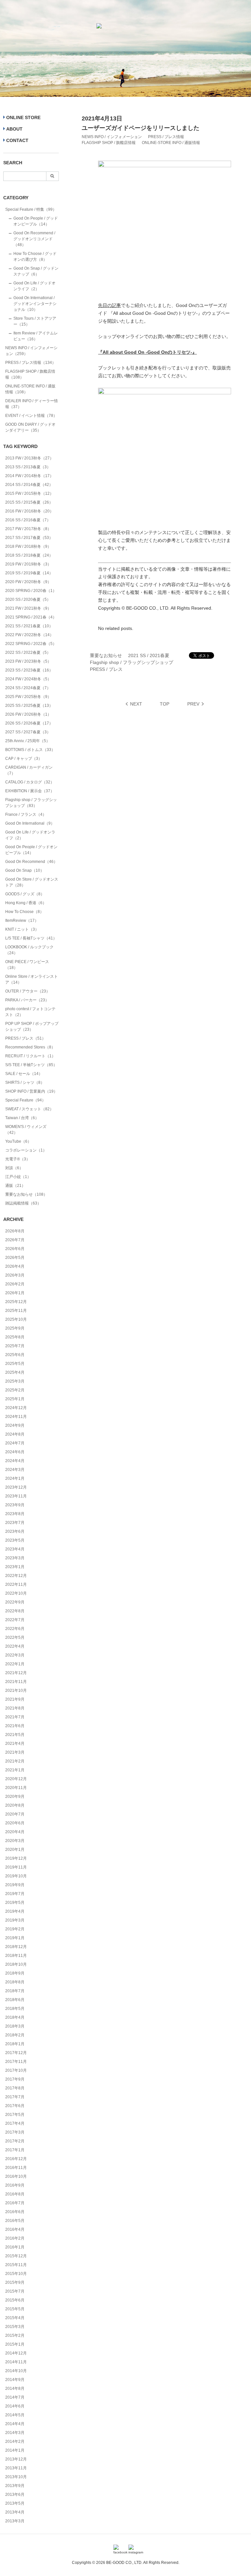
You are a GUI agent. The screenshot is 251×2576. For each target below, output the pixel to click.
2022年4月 (15, 1646)
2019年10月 (16, 1876)
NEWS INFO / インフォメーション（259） (31, 351)
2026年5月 (15, 1258)
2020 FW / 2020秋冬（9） (28, 582)
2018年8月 (15, 1982)
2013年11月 (16, 2468)
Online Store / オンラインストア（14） (32, 979)
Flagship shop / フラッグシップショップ (132, 662)
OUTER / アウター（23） (28, 991)
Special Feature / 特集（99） (31, 209)
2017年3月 (15, 2132)
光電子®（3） (18, 1159)
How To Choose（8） (25, 912)
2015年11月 (16, 2265)
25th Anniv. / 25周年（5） (28, 741)
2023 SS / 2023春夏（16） (29, 670)
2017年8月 (15, 2088)
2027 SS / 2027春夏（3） (28, 732)
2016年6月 (15, 2212)
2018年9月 (15, 1973)
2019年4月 (15, 1911)
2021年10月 (16, 1690)
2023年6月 (15, 1531)
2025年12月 (16, 1302)
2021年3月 (15, 1752)
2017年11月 (16, 2062)
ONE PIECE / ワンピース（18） (27, 965)
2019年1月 (15, 1938)
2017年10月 (16, 2070)
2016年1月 (15, 2247)
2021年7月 (15, 1717)
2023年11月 (16, 1496)
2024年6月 (15, 1452)
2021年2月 (15, 1761)
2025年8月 (15, 1337)
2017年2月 (15, 2141)
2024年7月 (15, 1443)
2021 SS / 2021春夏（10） (29, 626)
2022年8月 (15, 1611)
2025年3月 (15, 1381)
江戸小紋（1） (18, 1177)
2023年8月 (15, 1514)
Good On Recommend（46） (31, 862)
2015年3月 (15, 2327)
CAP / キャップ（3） (24, 759)
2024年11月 (16, 1417)
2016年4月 (15, 2229)
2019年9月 (15, 1885)
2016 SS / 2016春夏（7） (28, 520)
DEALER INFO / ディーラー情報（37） (32, 404)
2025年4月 (15, 1372)
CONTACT (17, 140)
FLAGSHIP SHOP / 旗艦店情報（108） (30, 374)
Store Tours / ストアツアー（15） (35, 321)
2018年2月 (15, 2035)
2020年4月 (15, 1832)
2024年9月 (15, 1425)
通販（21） (15, 1186)
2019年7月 (15, 1894)
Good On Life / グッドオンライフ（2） (34, 286)
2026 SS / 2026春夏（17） (29, 723)
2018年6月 (15, 2000)
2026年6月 (15, 1249)
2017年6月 (15, 2106)
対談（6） (14, 1168)
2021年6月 (15, 1726)
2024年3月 (15, 1470)
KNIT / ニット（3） (22, 929)
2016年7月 (15, 2203)
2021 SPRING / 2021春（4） (31, 617)
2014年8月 (15, 2388)
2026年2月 (15, 1284)
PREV (193, 704)
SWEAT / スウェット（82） (29, 1109)
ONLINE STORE (23, 117)
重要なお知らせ (106, 655)
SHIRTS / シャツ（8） (25, 1082)
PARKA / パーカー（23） (27, 1000)
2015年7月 (15, 2291)
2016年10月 (16, 2176)
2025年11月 (16, 1311)
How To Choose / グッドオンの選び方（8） (35, 257)
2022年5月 (15, 1637)
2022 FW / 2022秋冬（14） (29, 635)
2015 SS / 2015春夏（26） (29, 502)
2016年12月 (16, 2159)
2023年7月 (15, 1523)
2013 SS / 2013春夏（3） (28, 467)
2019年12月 (16, 1858)
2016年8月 (15, 2194)
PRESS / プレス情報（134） (31, 363)
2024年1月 (15, 1478)
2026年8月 (15, 1231)
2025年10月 (16, 1319)
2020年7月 (15, 1814)
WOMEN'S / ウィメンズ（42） (26, 1130)
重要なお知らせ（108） (26, 1194)
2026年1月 (15, 1293)
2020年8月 (15, 1805)
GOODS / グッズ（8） (25, 894)
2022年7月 (15, 1620)
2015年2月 (15, 2335)
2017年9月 (15, 2079)
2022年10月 (16, 1593)
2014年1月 (15, 2450)
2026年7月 (15, 1240)
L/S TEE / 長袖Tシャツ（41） (31, 938)
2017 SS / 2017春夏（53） (29, 538)
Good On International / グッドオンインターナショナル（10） (35, 304)
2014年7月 (15, 2397)
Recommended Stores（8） (30, 1047)
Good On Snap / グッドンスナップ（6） (36, 271)
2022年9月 (15, 1602)
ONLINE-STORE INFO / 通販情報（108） (30, 389)
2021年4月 (15, 1744)
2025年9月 (15, 1328)
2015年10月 (16, 2274)
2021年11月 (16, 1682)
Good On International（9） (30, 823)
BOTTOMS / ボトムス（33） (30, 750)
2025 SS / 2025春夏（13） (29, 706)
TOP (165, 704)
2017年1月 (15, 2150)
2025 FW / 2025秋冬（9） (28, 697)
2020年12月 (16, 1779)
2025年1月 (15, 1399)
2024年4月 (15, 1461)
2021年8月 (15, 1708)
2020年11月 (16, 1788)
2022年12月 (16, 1576)
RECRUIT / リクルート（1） (30, 1056)
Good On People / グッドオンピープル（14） (36, 221)
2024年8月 (15, 1434)
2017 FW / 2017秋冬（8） (28, 529)
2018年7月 (15, 1991)
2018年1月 (15, 2044)
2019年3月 (15, 1920)
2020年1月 (15, 1850)
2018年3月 (15, 2026)
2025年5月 (15, 1364)
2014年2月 (15, 2442)
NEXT (136, 704)
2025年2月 (15, 1390)
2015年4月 (15, 2318)
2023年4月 (15, 1549)
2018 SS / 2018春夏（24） (29, 555)
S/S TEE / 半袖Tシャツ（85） (31, 1065)
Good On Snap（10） (25, 870)
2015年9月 (15, 2282)
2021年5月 (15, 1735)
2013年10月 (16, 2477)
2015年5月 (15, 2309)
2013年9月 (15, 2486)
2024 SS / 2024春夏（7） (28, 688)
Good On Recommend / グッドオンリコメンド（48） (34, 239)
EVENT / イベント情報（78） (31, 416)
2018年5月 (15, 2009)
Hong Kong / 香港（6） (26, 903)
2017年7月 (15, 2097)
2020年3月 (15, 1841)
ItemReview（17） (22, 921)
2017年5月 (15, 2115)
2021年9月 (15, 1699)
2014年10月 (16, 2371)
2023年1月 (15, 1567)
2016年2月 (15, 2238)
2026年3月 (15, 1275)
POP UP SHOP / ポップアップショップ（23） (32, 1027)
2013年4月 (15, 2512)
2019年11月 (16, 1867)
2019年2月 (15, 1929)
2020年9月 (15, 1797)
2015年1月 (15, 2344)
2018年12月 (16, 1947)
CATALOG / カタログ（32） (30, 782)
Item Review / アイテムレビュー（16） (36, 336)
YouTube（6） (18, 1141)
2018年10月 (16, 1964)
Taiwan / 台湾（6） (22, 1118)
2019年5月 (15, 1903)
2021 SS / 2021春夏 (149, 655)
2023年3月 (15, 1558)
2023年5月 (15, 1540)
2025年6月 (15, 1355)
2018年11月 (16, 1956)
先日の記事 (109, 305)
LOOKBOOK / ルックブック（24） (29, 950)
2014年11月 (16, 2362)
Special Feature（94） (25, 1100)
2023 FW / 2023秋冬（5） (28, 661)
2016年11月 (16, 2168)
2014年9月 (15, 2380)
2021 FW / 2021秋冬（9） (28, 608)
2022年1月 (15, 1664)
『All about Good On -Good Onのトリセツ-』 (147, 352)
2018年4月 (15, 2017)
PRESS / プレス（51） (25, 1038)
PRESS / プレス (106, 669)
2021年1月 (15, 1770)
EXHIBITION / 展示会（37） (30, 791)
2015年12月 (16, 2256)
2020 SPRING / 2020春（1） (31, 591)
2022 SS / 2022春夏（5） (28, 653)
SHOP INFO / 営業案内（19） (31, 1091)
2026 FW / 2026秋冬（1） (28, 714)
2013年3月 (15, 2521)
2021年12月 (16, 1673)
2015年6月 (15, 2300)
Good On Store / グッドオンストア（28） (32, 882)
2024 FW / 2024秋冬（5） (28, 679)
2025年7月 (15, 1346)
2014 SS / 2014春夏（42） (29, 485)
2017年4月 (15, 2123)
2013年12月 (16, 2459)
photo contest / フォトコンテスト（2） (30, 1012)
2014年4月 (15, 2424)
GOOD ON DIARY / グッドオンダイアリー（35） (30, 427)
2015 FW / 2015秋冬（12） (29, 493)
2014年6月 (15, 2406)
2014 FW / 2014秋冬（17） (29, 476)
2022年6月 (15, 1629)
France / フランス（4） (26, 814)
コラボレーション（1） (26, 1150)
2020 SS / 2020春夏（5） (28, 599)
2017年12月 (16, 2053)
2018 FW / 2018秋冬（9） (28, 546)
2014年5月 (15, 2415)
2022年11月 (16, 1584)
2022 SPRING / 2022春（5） (31, 644)
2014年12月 (16, 2353)
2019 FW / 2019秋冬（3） (28, 564)
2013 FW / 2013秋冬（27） (29, 458)
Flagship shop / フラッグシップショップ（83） (31, 803)
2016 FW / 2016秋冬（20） (29, 511)
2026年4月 (15, 1266)
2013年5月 (15, 2503)
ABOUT (14, 129)
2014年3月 (15, 2433)
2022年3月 (15, 1655)
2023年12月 (16, 1487)
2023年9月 (15, 1505)
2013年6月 (15, 2495)
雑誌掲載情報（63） (23, 1203)
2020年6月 (15, 1823)
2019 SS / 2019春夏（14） (29, 573)
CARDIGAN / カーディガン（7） (29, 770)
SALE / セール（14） (24, 1074)
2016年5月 (15, 2221)
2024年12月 (16, 1408)
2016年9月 (15, 2185)
